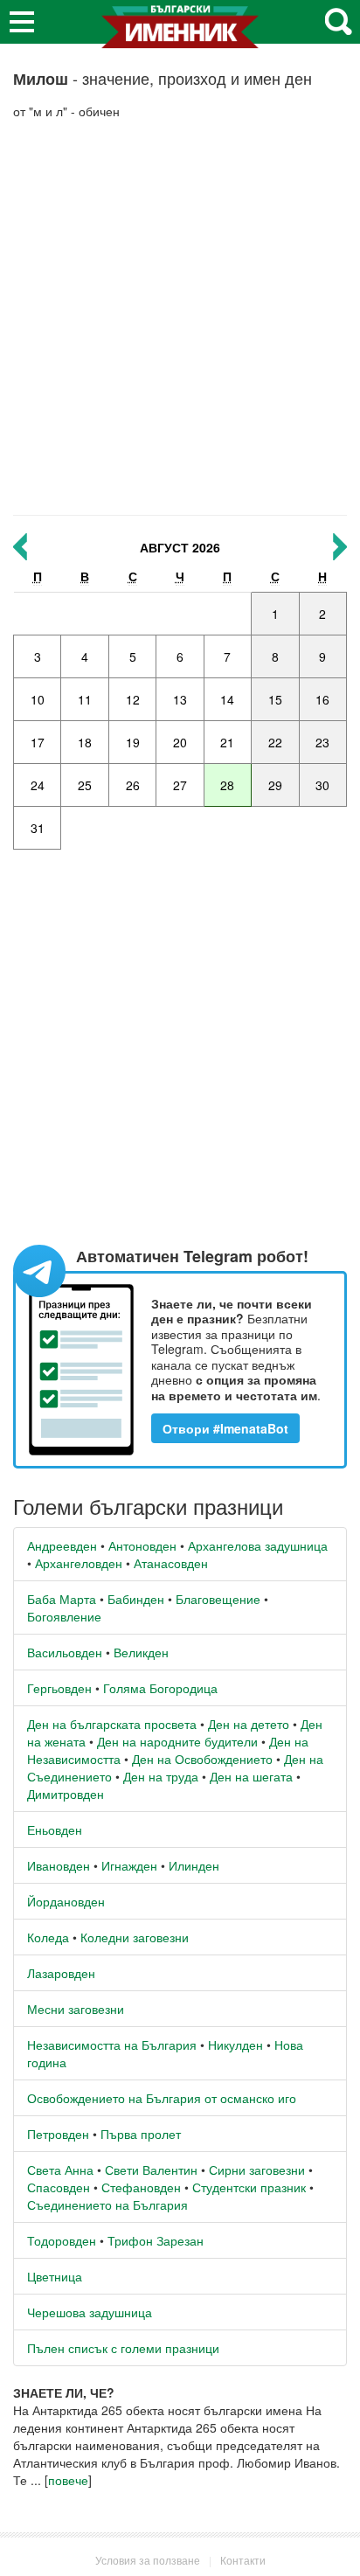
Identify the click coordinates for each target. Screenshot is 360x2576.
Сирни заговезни (257, 2170)
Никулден (235, 2045)
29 (275, 785)
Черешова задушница (90, 2312)
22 (275, 742)
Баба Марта (62, 1599)
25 (85, 785)
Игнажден (129, 1865)
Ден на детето (249, 1724)
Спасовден (59, 2187)
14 (227, 699)
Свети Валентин (151, 2170)
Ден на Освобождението (202, 1759)
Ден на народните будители (177, 1741)
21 (227, 742)
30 (322, 785)
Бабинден (136, 1599)
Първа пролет (141, 2134)
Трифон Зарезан (156, 2240)
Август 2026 (180, 547)
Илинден (194, 1865)
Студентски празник (249, 2187)
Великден (141, 1652)
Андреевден (62, 1545)
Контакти (243, 2560)
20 (180, 742)
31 (38, 828)
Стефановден (141, 2187)
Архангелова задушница (258, 1545)
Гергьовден (59, 1688)
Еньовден (55, 1830)
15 (275, 699)
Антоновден (142, 1545)
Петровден (58, 2134)
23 (322, 742)
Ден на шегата (251, 1776)
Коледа (48, 1937)
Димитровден (66, 1794)
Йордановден (66, 1901)
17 (38, 742)
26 (133, 785)
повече (68, 2480)
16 (322, 699)
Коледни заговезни (135, 1937)
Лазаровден (61, 1973)
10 (38, 699)
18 (85, 742)
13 (180, 699)
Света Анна (60, 2170)
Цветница (55, 2276)
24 (38, 785)
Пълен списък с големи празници (123, 2348)
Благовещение (218, 1599)
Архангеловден (79, 1563)
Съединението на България (107, 2205)
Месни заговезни (76, 2009)
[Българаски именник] (180, 33)
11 (85, 699)
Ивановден (59, 1865)
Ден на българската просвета (112, 1724)
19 (133, 742)
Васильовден (65, 1652)
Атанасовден (171, 1563)
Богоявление (64, 1616)
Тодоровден (62, 2240)
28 (227, 785)
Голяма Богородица (160, 1688)
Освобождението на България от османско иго (162, 2098)
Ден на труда (161, 1776)
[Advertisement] (180, 317)
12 (133, 699)
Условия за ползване (148, 2560)
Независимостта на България (112, 2045)
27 (180, 785)
